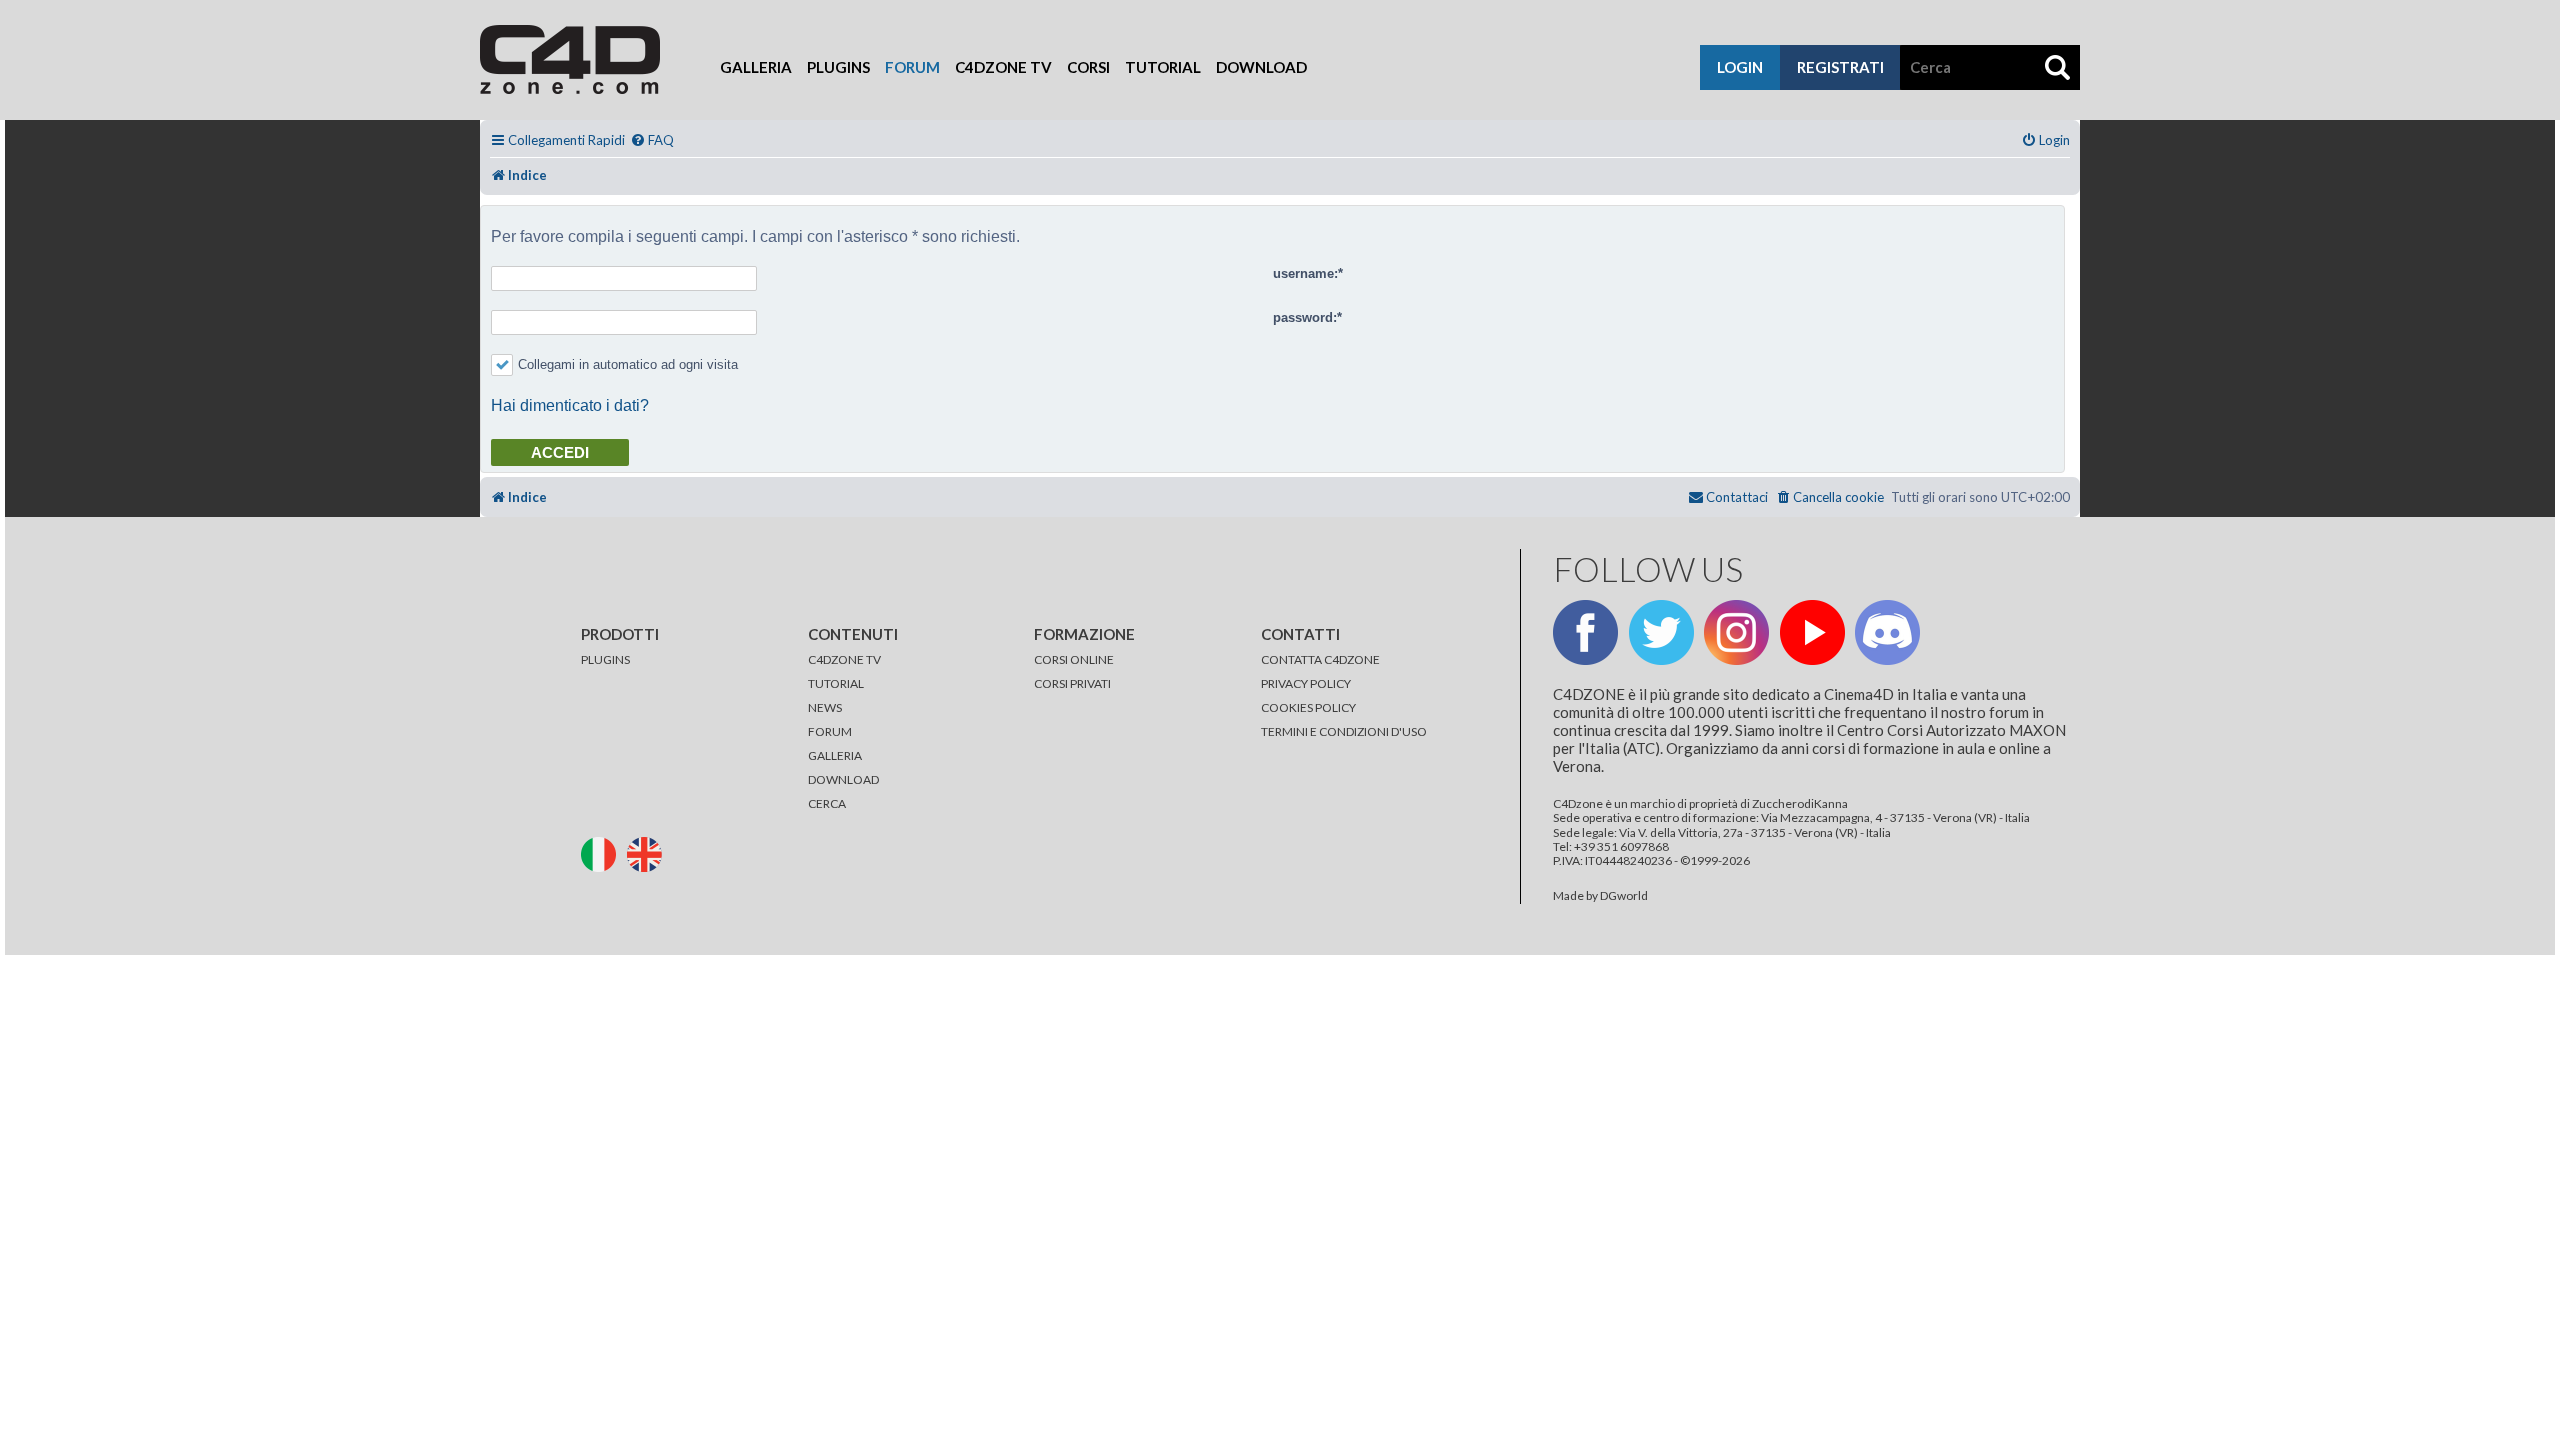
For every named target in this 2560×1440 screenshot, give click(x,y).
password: (1305, 317)
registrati (1840, 67)
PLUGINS (605, 659)
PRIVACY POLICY (1306, 683)
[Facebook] (1585, 632)
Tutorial (1163, 67)
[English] (649, 852)
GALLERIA (835, 755)
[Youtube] (1812, 632)
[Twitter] (1661, 632)
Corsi (1088, 67)
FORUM (830, 731)
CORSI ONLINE (1074, 659)
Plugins (838, 67)
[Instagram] (1736, 632)
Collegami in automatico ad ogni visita (628, 364)
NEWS (825, 707)
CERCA (827, 803)
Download (1261, 67)
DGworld (1624, 896)
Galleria (756, 67)
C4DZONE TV (844, 659)
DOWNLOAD (843, 779)
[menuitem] (652, 140)
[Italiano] (603, 852)
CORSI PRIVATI (1072, 683)
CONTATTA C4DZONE (1320, 659)
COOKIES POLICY (1308, 707)
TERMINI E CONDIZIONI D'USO (1344, 731)
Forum (912, 67)
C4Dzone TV (1003, 67)
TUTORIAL (836, 683)
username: (1305, 273)
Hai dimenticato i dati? (570, 405)
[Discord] (1887, 632)
